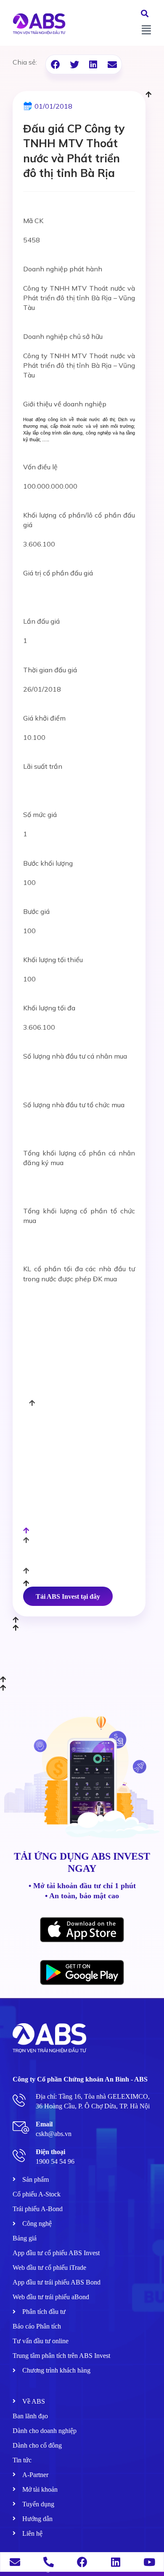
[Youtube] (149, 2562)
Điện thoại (50, 2152)
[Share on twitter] (74, 64)
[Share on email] (112, 64)
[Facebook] (82, 2562)
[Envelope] (15, 2562)
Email (44, 2124)
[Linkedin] (116, 2562)
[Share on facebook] (55, 64)
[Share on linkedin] (93, 64)
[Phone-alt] (49, 2562)
